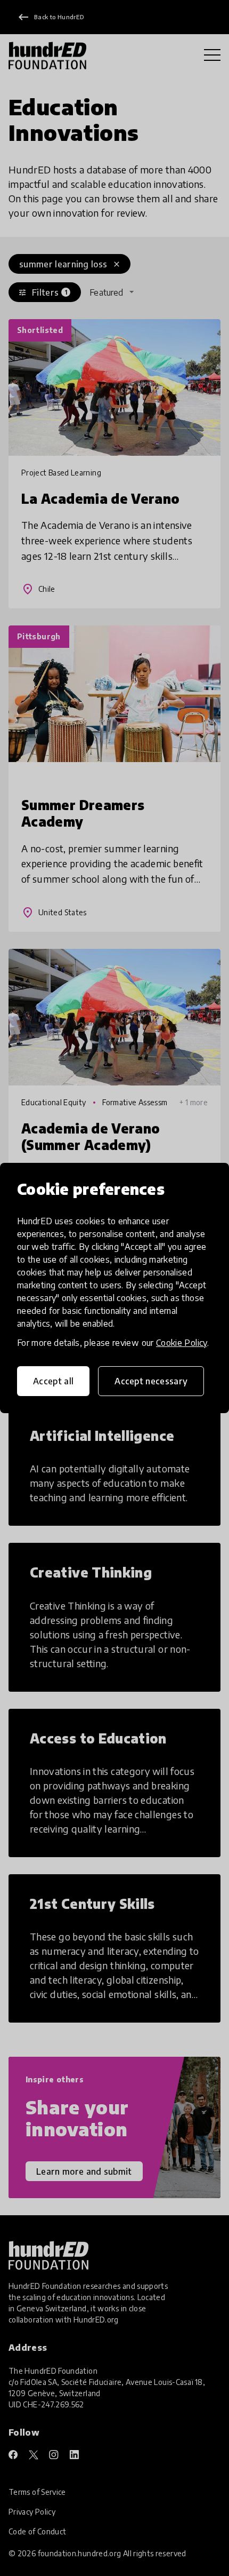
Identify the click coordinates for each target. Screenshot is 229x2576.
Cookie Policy (182, 1343)
